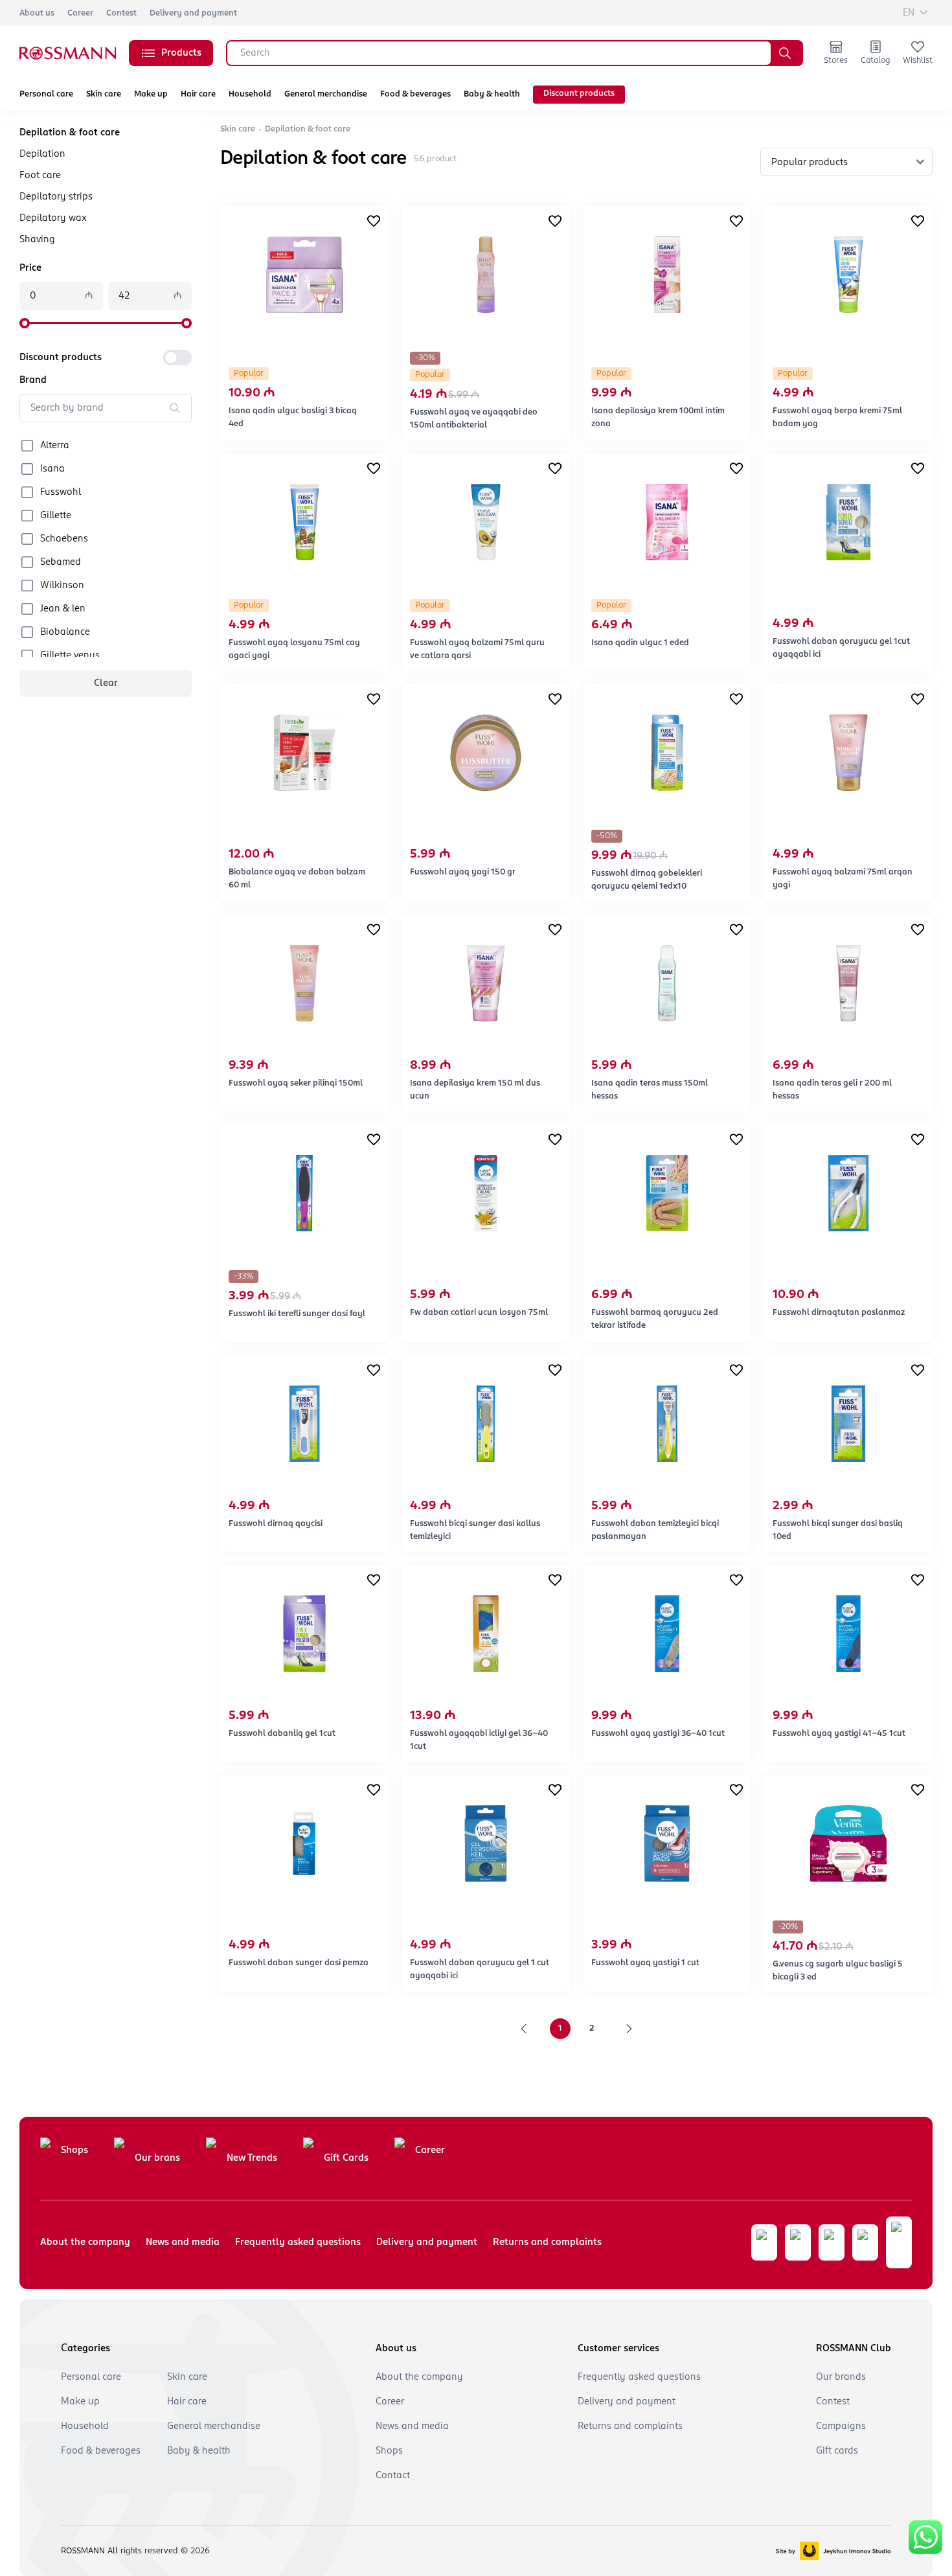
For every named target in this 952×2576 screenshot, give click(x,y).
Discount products (579, 94)
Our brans (157, 2158)
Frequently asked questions (298, 2242)
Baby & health (492, 94)
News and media (183, 2242)
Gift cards (837, 2451)
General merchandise (326, 94)
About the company (85, 2242)
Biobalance (65, 632)
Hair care (198, 94)
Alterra (55, 446)
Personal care (46, 94)
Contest (121, 13)
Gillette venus (70, 655)
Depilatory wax (53, 218)
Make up (151, 94)
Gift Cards (346, 2158)
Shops (74, 2150)
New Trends (252, 2158)
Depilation (42, 154)
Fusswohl (61, 492)
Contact (393, 2476)
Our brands (841, 2377)
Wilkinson (62, 586)
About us (37, 13)
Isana (52, 469)
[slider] (25, 323)
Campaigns (841, 2426)
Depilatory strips (56, 197)
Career (80, 13)
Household (250, 94)
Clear (106, 683)
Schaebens (64, 539)
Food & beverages (415, 94)
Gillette (56, 516)
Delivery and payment (193, 13)
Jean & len (63, 609)
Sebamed (61, 562)
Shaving (37, 240)
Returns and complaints (547, 2242)
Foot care (40, 176)
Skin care (104, 94)
